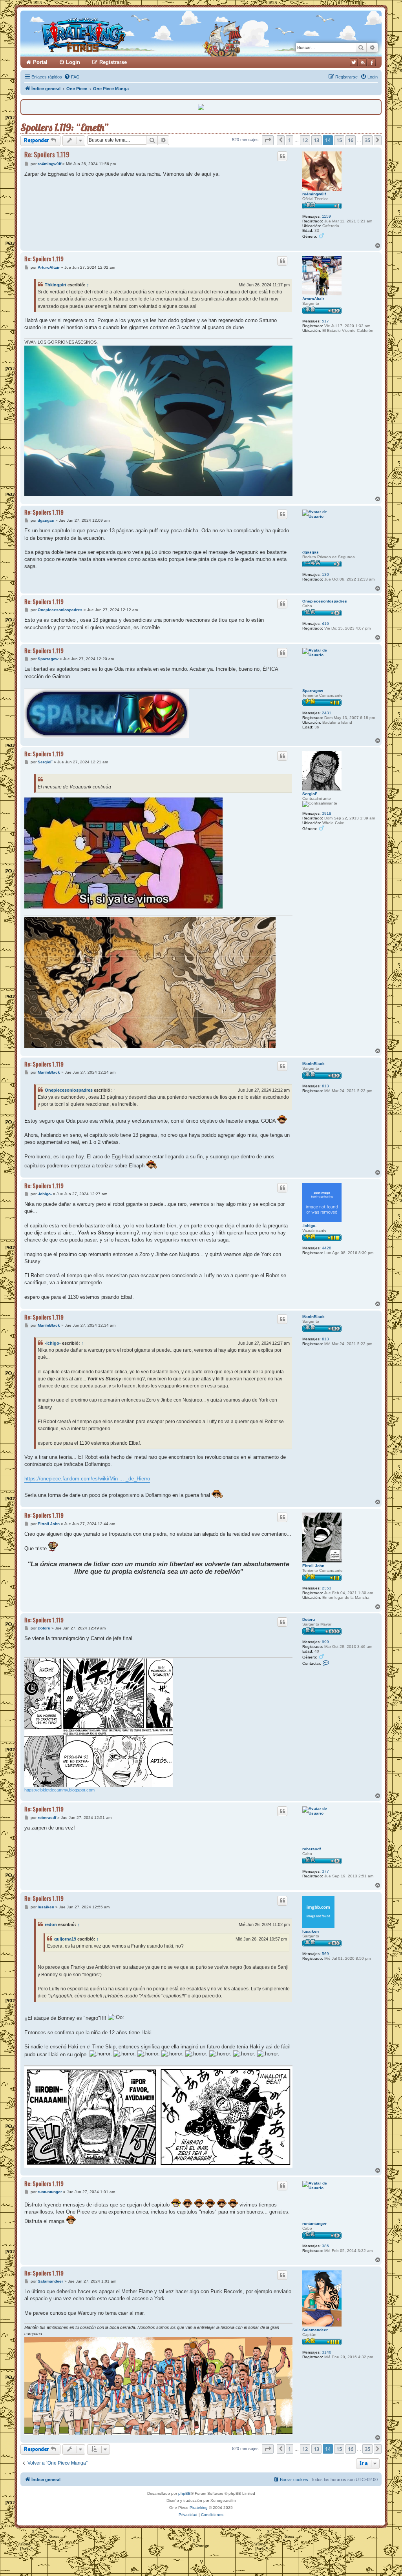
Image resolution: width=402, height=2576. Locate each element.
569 (325, 1954)
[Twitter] (354, 62)
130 (325, 574)
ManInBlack (313, 1064)
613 (325, 1086)
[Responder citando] (282, 156)
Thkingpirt (56, 285)
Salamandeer (315, 2330)
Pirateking (199, 2508)
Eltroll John (313, 1566)
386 (325, 2246)
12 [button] (305, 140)
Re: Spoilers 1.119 (47, 154)
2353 (327, 1588)
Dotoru (309, 1619)
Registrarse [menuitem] (113, 62)
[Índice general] (114, 34)
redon (51, 1924)
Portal (40, 62)
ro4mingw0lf (314, 194)
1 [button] (290, 140)
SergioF (310, 794)
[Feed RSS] (363, 62)
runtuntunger (314, 2224)
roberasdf (312, 1849)
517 (325, 321)
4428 (327, 1248)
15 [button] (339, 140)
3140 (327, 2352)
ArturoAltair (313, 299)
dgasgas (311, 552)
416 (325, 624)
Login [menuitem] (73, 62)
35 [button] (367, 140)
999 (325, 1642)
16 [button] (351, 140)
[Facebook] (372, 62)
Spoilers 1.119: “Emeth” (64, 127)
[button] (268, 140)
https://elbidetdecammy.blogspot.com (59, 1790)
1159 (326, 216)
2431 (327, 713)
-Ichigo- (309, 1226)
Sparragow (313, 691)
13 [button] (316, 140)
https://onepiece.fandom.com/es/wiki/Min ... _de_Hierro (87, 1479)
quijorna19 (65, 1939)
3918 (327, 813)
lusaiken (311, 1931)
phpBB (185, 2493)
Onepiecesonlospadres (325, 601)
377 (325, 1871)
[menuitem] (72, 77)
